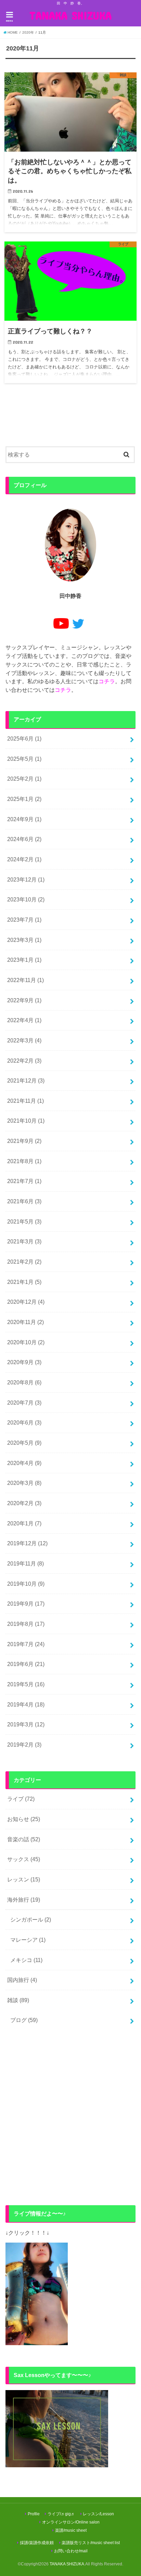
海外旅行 (24, 1900)
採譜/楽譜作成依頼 (37, 2543)
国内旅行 (22, 1980)
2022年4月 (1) (24, 1020)
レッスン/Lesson (98, 2514)
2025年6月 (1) (24, 738)
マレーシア (28, 1940)
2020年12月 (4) (26, 1302)
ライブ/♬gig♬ (61, 2514)
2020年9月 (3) (24, 1362)
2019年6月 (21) (26, 1664)
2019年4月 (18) (26, 1704)
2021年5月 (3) (24, 1221)
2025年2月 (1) (24, 779)
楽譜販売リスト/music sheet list (91, 2543)
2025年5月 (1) (24, 759)
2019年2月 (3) (24, 1745)
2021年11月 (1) (25, 1101)
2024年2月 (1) (24, 859)
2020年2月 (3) (24, 1503)
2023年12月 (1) (26, 879)
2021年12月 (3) (26, 1080)
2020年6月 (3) (24, 1422)
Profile (34, 2514)
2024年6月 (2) (24, 839)
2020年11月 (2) (25, 1322)
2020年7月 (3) (24, 1403)
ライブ (21, 1799)
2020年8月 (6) (24, 1382)
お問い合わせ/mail (71, 2551)
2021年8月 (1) (24, 1161)
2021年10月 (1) (26, 1121)
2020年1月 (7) (24, 1523)
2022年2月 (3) (24, 1061)
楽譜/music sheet (71, 2530)
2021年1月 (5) (24, 1282)
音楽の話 (24, 1839)
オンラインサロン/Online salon (71, 2522)
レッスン (24, 1879)
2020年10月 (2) (26, 1342)
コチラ (107, 681)
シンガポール (31, 1919)
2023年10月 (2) (26, 899)
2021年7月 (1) (24, 1181)
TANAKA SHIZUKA (70, 15)
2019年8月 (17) (26, 1624)
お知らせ (24, 1819)
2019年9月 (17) (26, 1604)
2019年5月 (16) (26, 1684)
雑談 (18, 2000)
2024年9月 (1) (24, 819)
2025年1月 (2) (24, 799)
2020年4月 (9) (24, 1463)
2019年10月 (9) (26, 1584)
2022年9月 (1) (24, 1000)
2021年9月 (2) (24, 1141)
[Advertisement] (70, 2117)
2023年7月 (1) (24, 920)
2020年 (28, 32)
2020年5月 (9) (24, 1443)
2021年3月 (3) (24, 1241)
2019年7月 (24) (26, 1644)
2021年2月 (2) (24, 1262)
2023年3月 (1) (24, 940)
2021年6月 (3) (24, 1201)
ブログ (24, 2020)
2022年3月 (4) (24, 1040)
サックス (24, 1859)
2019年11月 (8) (25, 1563)
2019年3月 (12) (26, 1724)
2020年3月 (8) (24, 1483)
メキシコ (26, 1960)
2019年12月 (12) (27, 1543)
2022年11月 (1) (25, 980)
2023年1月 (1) (24, 960)
